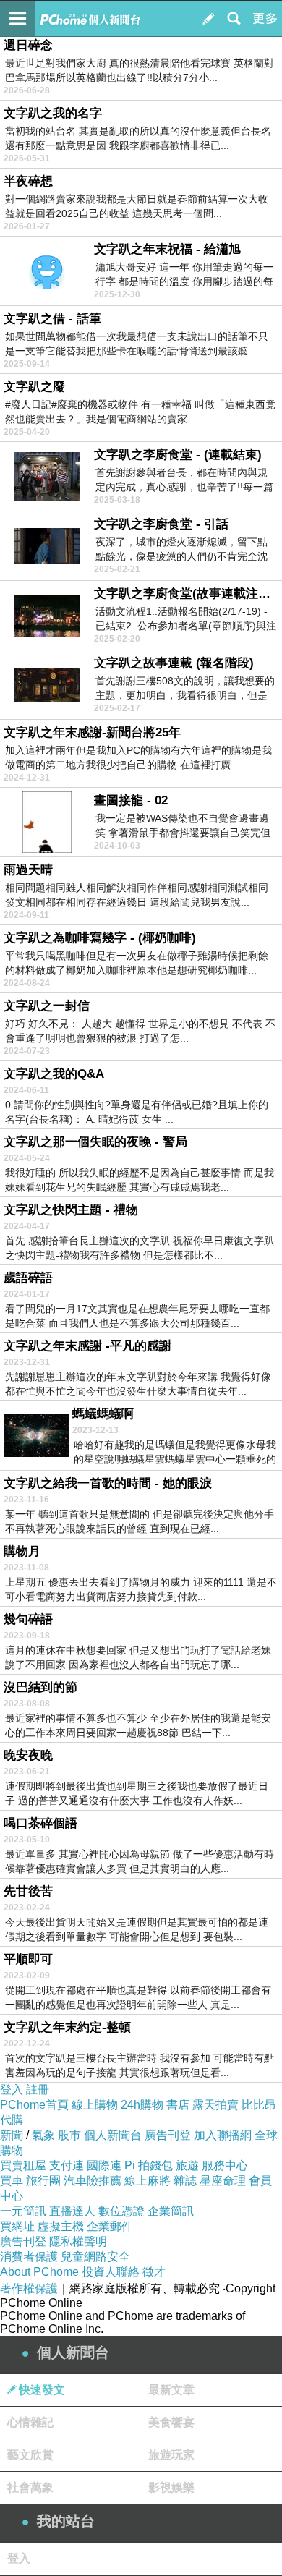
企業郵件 (110, 2226)
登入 (12, 2090)
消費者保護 (29, 2257)
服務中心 (225, 2165)
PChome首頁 (34, 2105)
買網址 (17, 2226)
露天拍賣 (215, 2105)
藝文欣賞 (30, 2455)
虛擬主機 (61, 2226)
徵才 (154, 2272)
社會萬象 (30, 2487)
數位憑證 (121, 2211)
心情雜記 (30, 2422)
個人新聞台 (113, 2135)
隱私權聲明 (78, 2241)
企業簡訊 (171, 2211)
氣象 (43, 2135)
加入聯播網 (223, 2135)
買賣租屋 (23, 2165)
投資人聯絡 (111, 2272)
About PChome (39, 2272)
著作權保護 (29, 2288)
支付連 (67, 2165)
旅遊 (187, 2165)
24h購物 (142, 2105)
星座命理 (223, 2181)
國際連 (104, 2165)
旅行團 (43, 2181)
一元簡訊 (23, 2211)
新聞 (12, 2135)
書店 (178, 2105)
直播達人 (72, 2211)
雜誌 (185, 2181)
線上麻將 (148, 2181)
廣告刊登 (168, 2135)
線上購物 (95, 2105)
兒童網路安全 (95, 2257)
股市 (69, 2135)
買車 (12, 2181)
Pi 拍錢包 (149, 2165)
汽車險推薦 (93, 2181)
